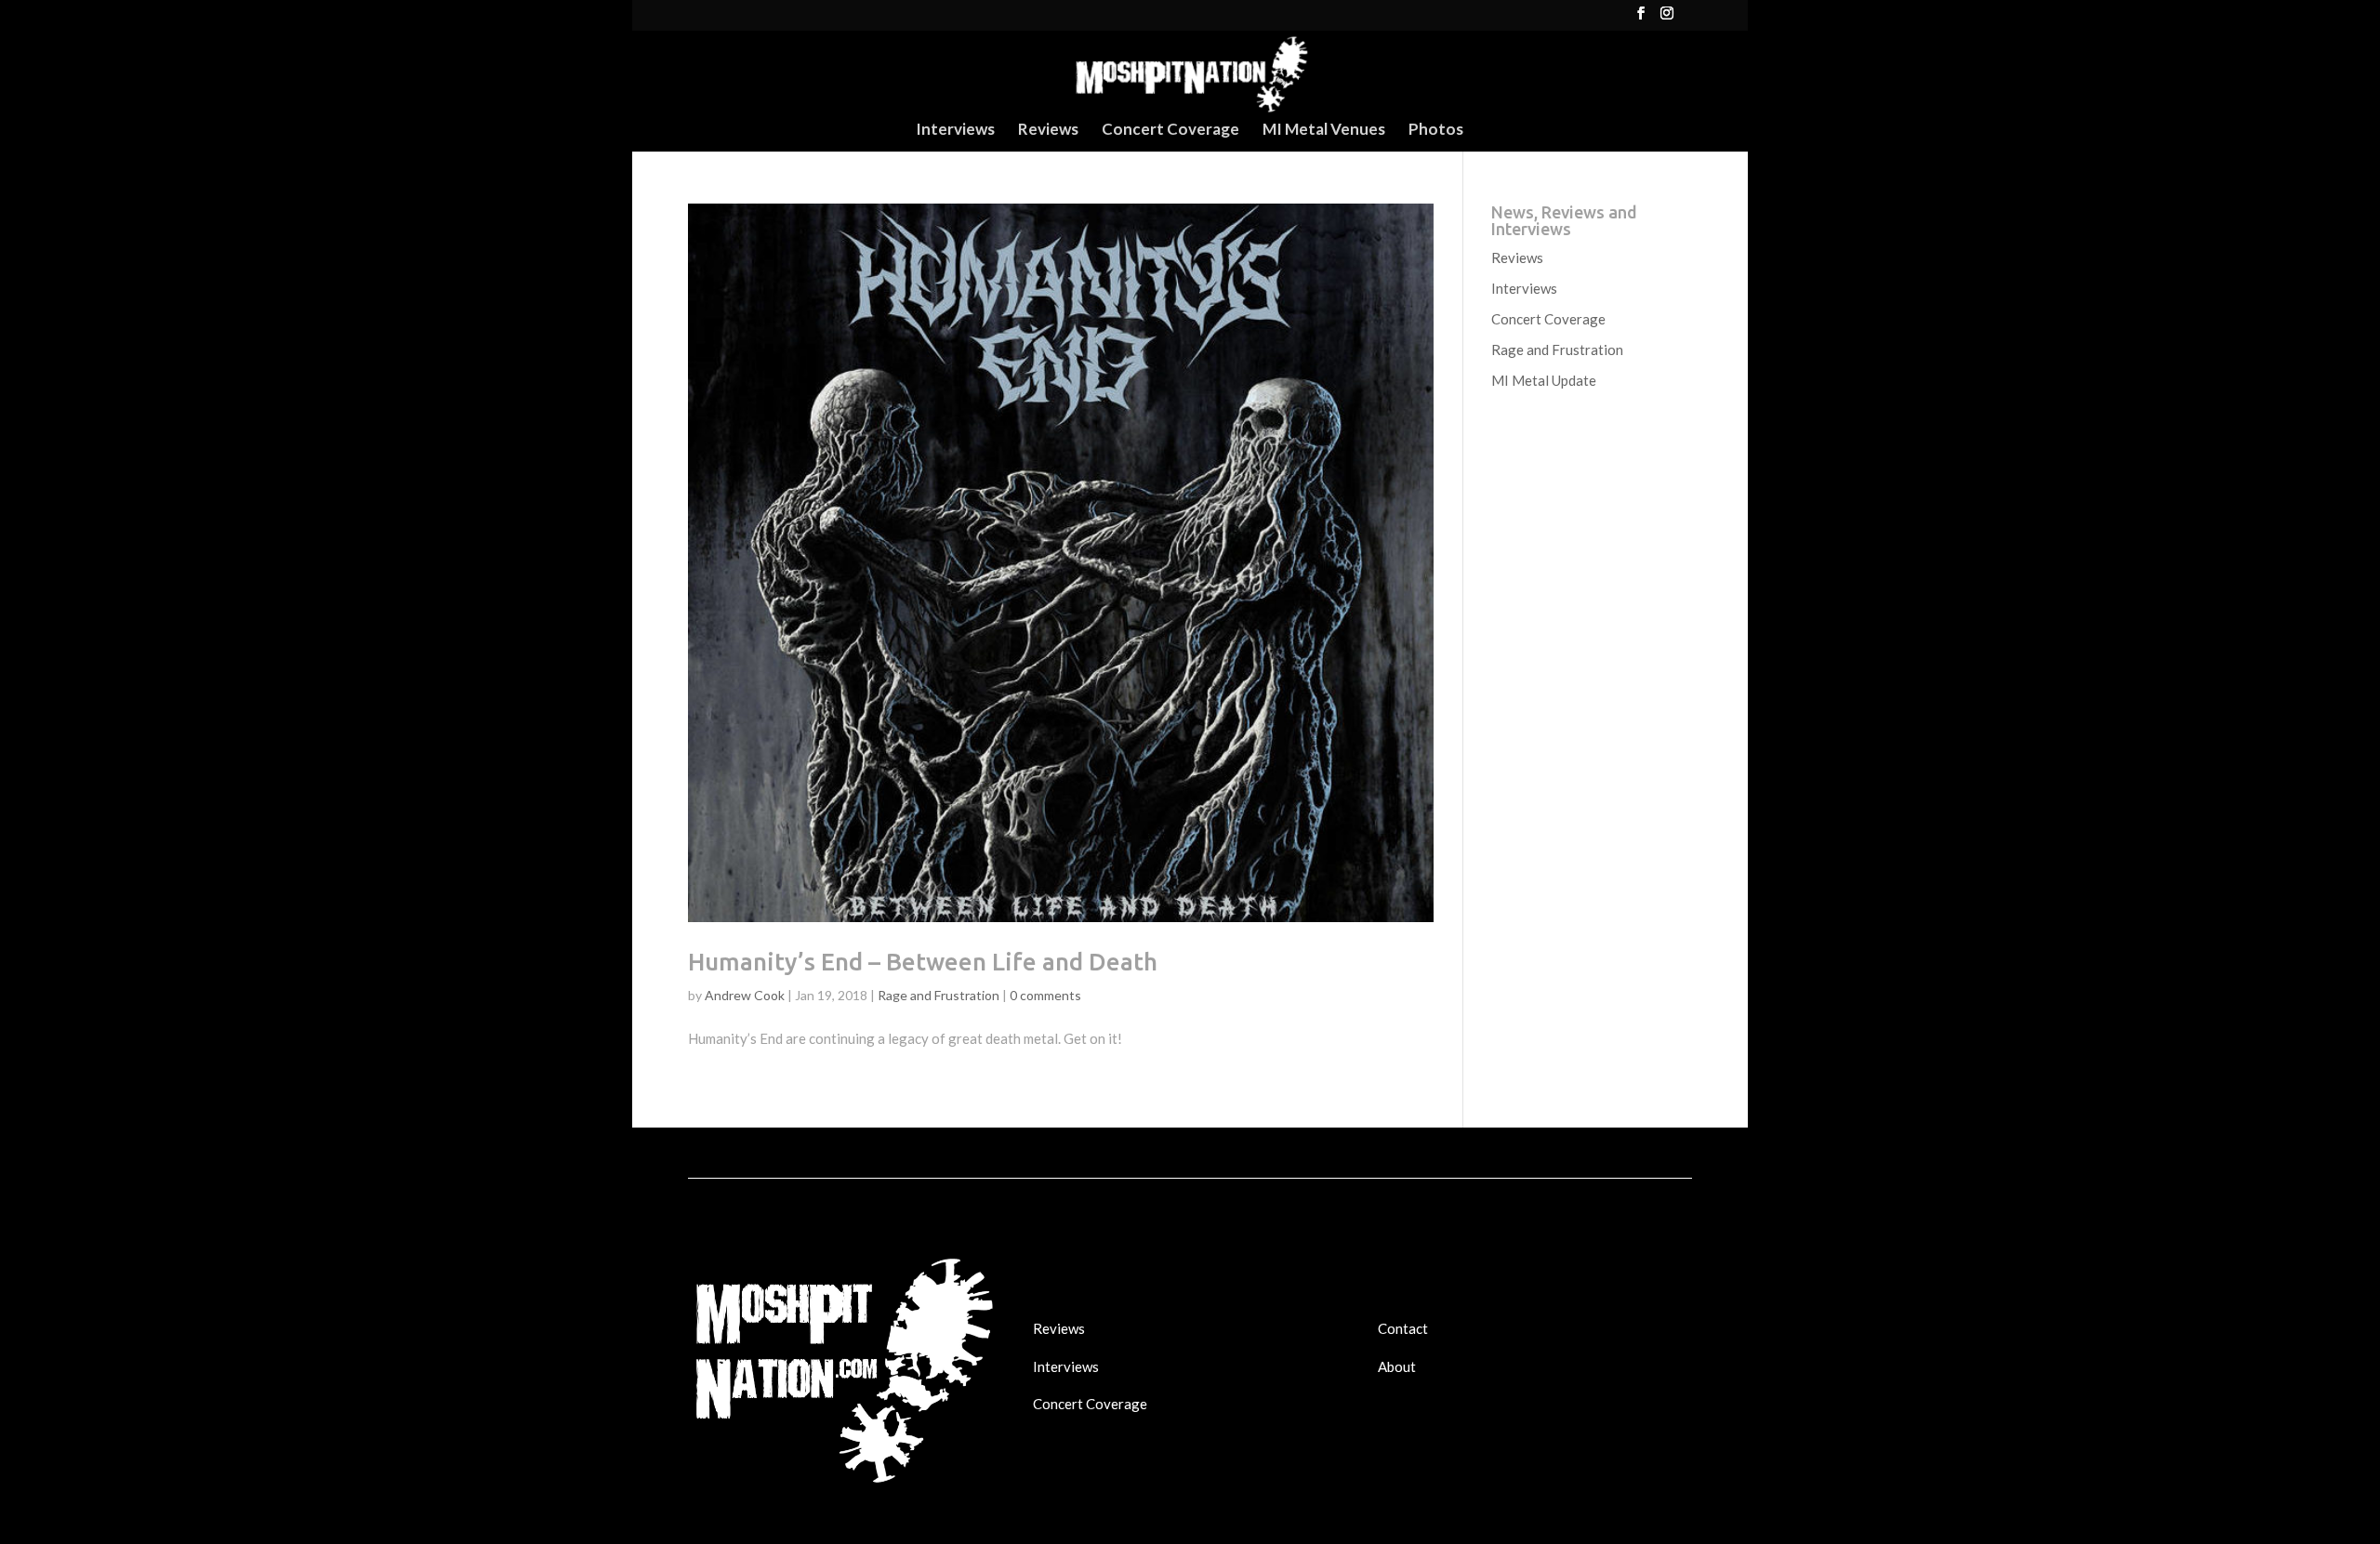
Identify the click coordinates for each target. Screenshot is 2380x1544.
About (1397, 1366)
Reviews (1048, 131)
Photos (1436, 131)
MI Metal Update (1544, 380)
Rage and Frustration (939, 995)
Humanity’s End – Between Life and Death (923, 962)
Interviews (955, 131)
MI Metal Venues (1324, 131)
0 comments (1045, 995)
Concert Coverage (1170, 131)
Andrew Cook (745, 995)
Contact (1403, 1328)
